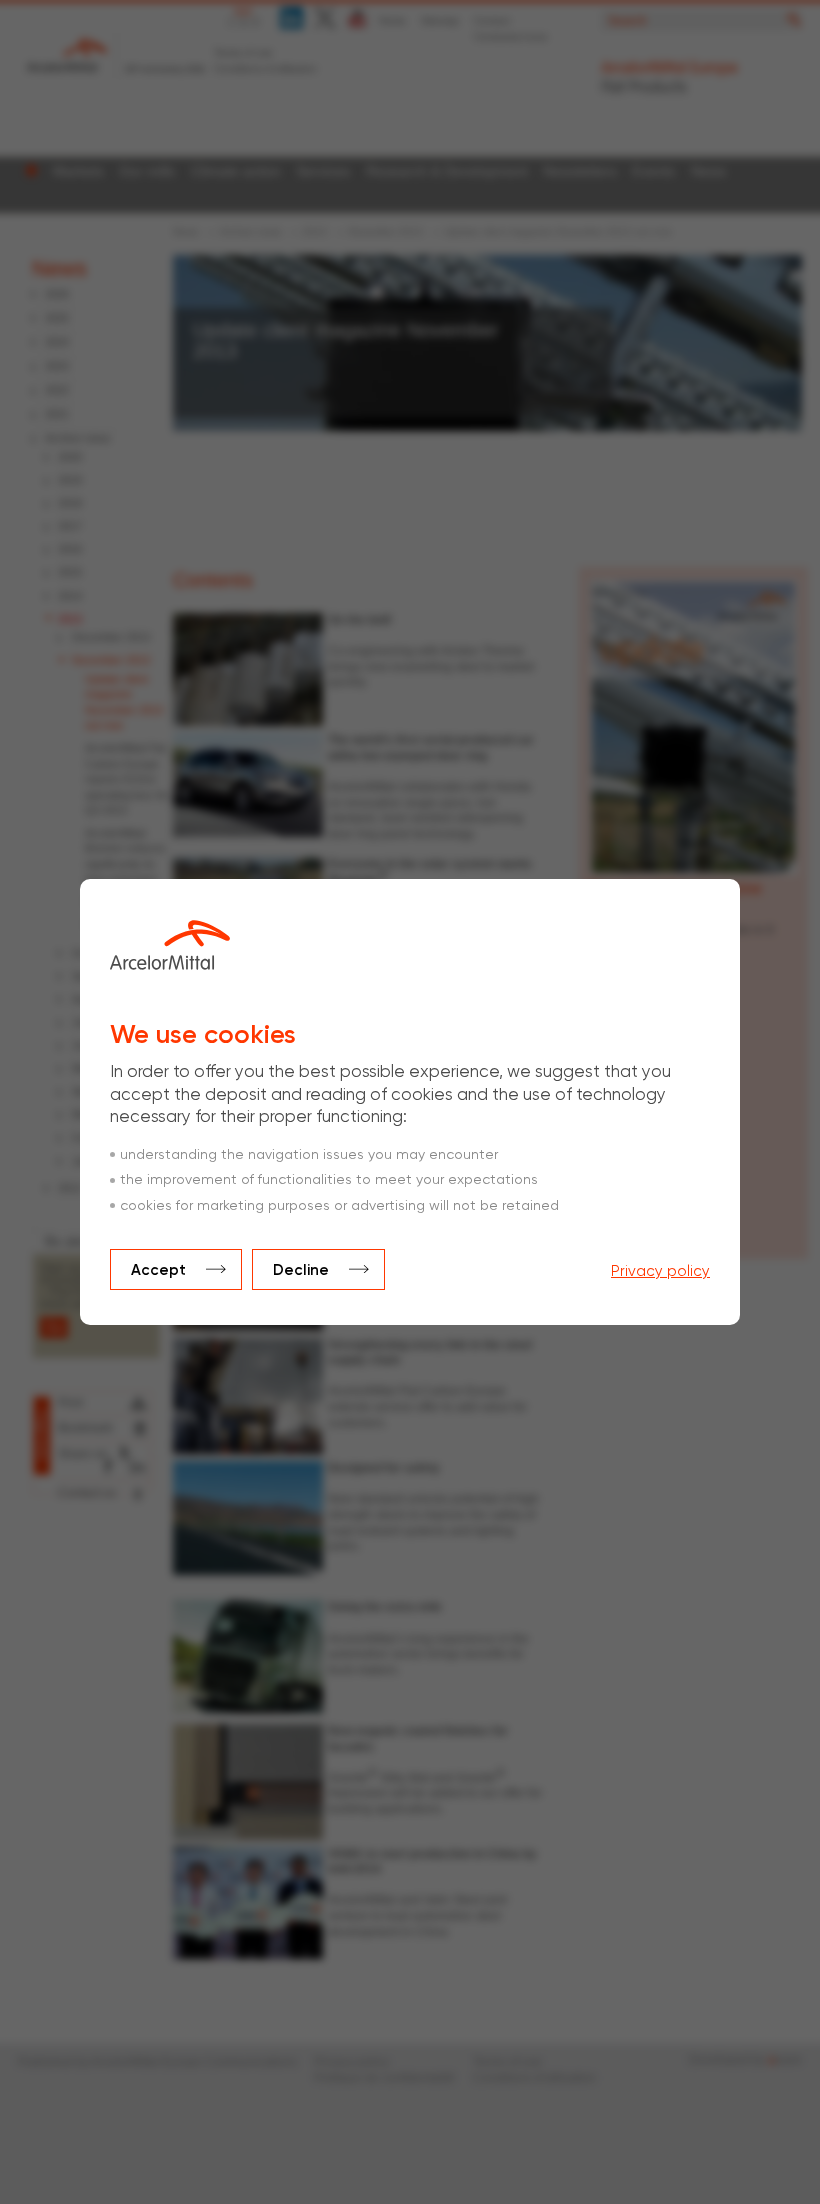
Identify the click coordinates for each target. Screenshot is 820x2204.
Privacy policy (660, 1271)
